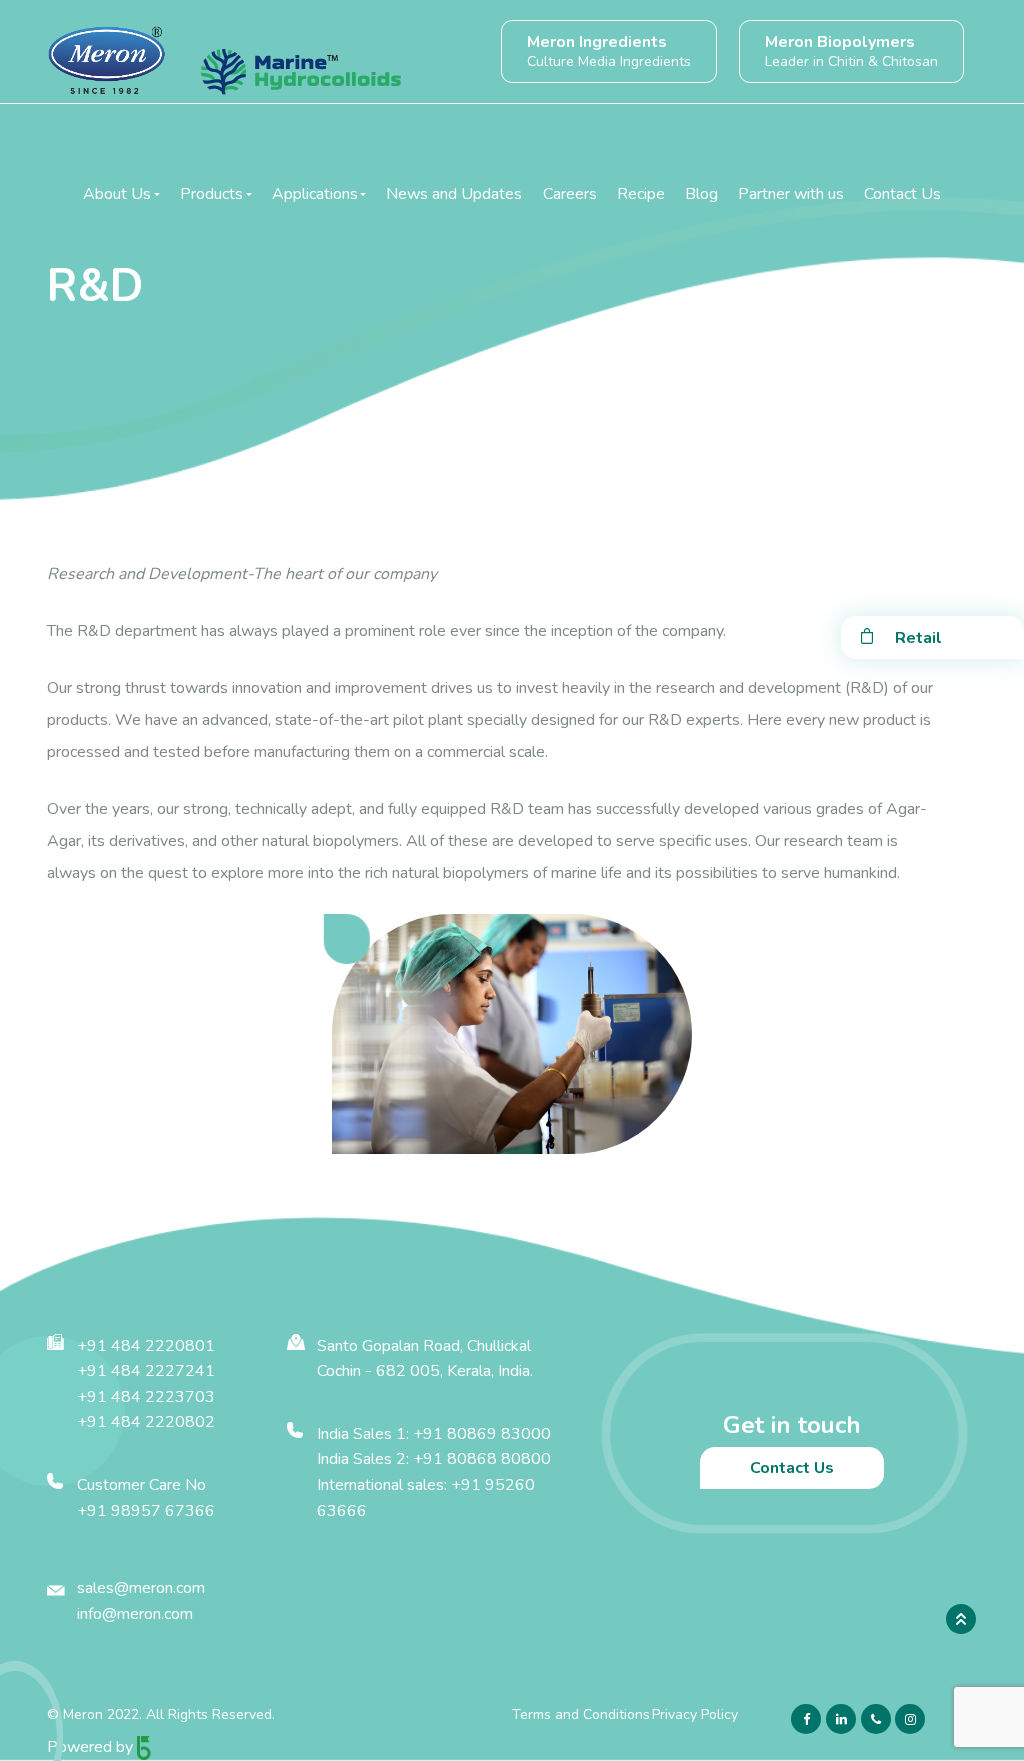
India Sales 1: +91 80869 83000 (434, 1434)
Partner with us (791, 194)
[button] (121, 194)
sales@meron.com (141, 1588)
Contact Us (902, 194)
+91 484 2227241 (146, 1371)
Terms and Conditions (581, 1714)
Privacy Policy (695, 1714)
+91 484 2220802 (146, 1422)
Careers (570, 194)
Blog (701, 194)
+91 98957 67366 (146, 1511)
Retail (918, 638)
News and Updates (454, 194)
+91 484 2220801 (146, 1346)
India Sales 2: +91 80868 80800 (434, 1459)
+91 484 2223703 (146, 1397)
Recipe (641, 194)
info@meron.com (135, 1614)
